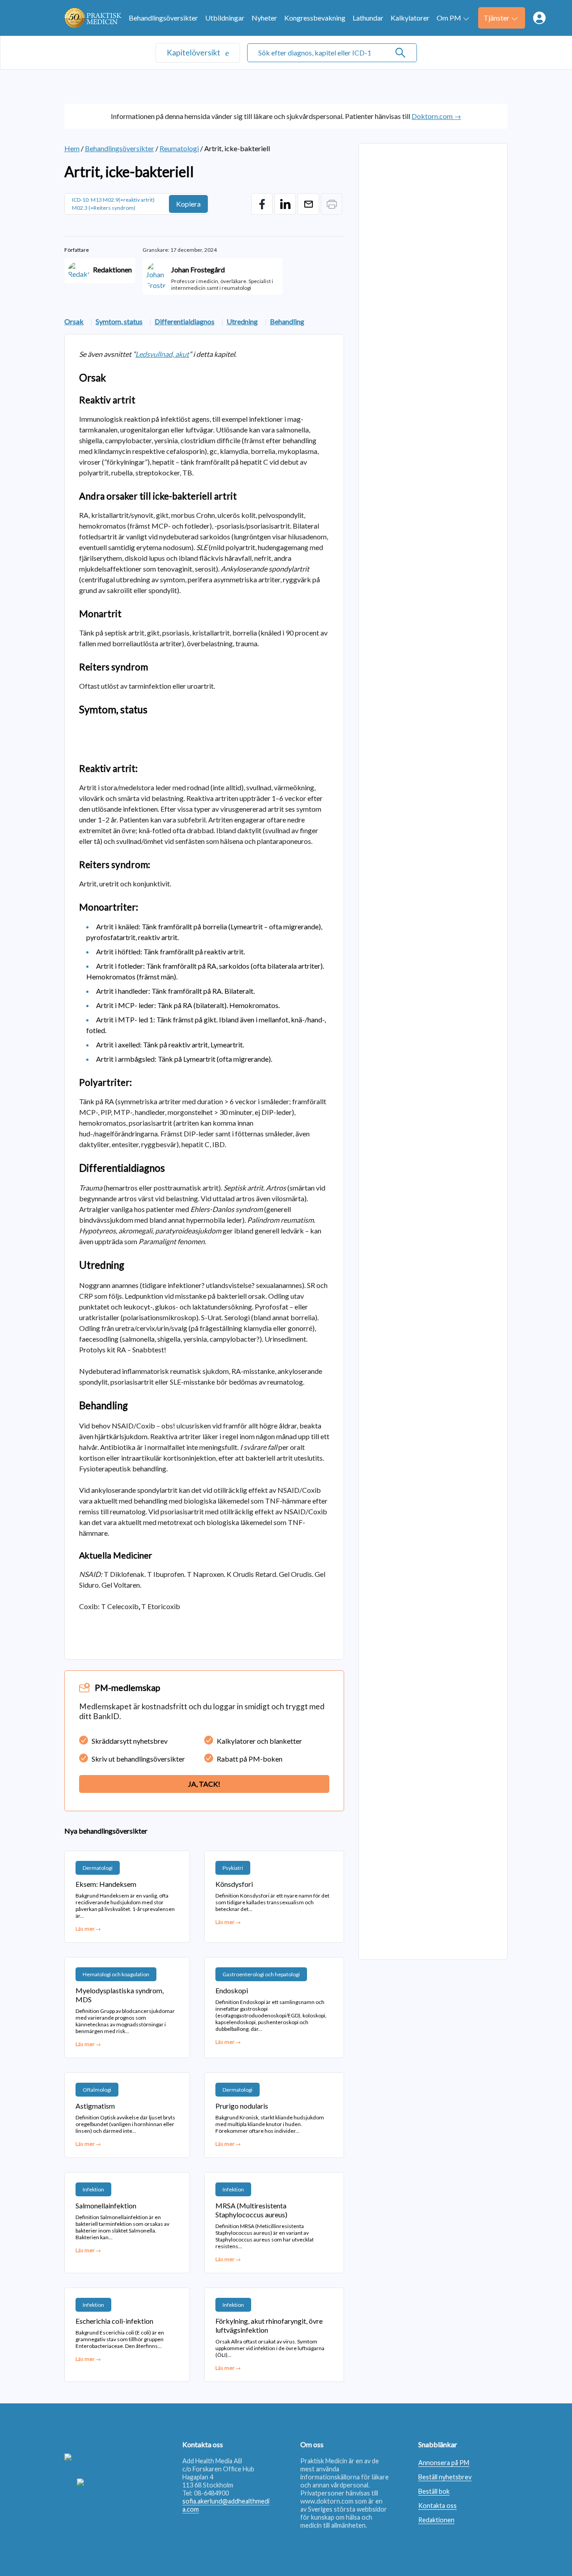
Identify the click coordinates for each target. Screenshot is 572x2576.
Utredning (242, 321)
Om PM (449, 18)
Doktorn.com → (436, 116)
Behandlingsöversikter (163, 18)
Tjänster (496, 18)
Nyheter (264, 18)
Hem (72, 148)
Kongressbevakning (315, 18)
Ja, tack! (204, 1784)
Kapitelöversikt (194, 53)
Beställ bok (434, 2491)
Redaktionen (436, 2520)
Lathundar (368, 18)
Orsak (74, 321)
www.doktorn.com (327, 2501)
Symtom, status (119, 321)
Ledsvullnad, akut (162, 354)
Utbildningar (225, 18)
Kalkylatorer (410, 18)
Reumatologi (179, 148)
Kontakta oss (437, 2506)
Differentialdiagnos (185, 321)
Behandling (287, 321)
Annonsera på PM (444, 2463)
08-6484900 (211, 2493)
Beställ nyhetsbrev (445, 2477)
